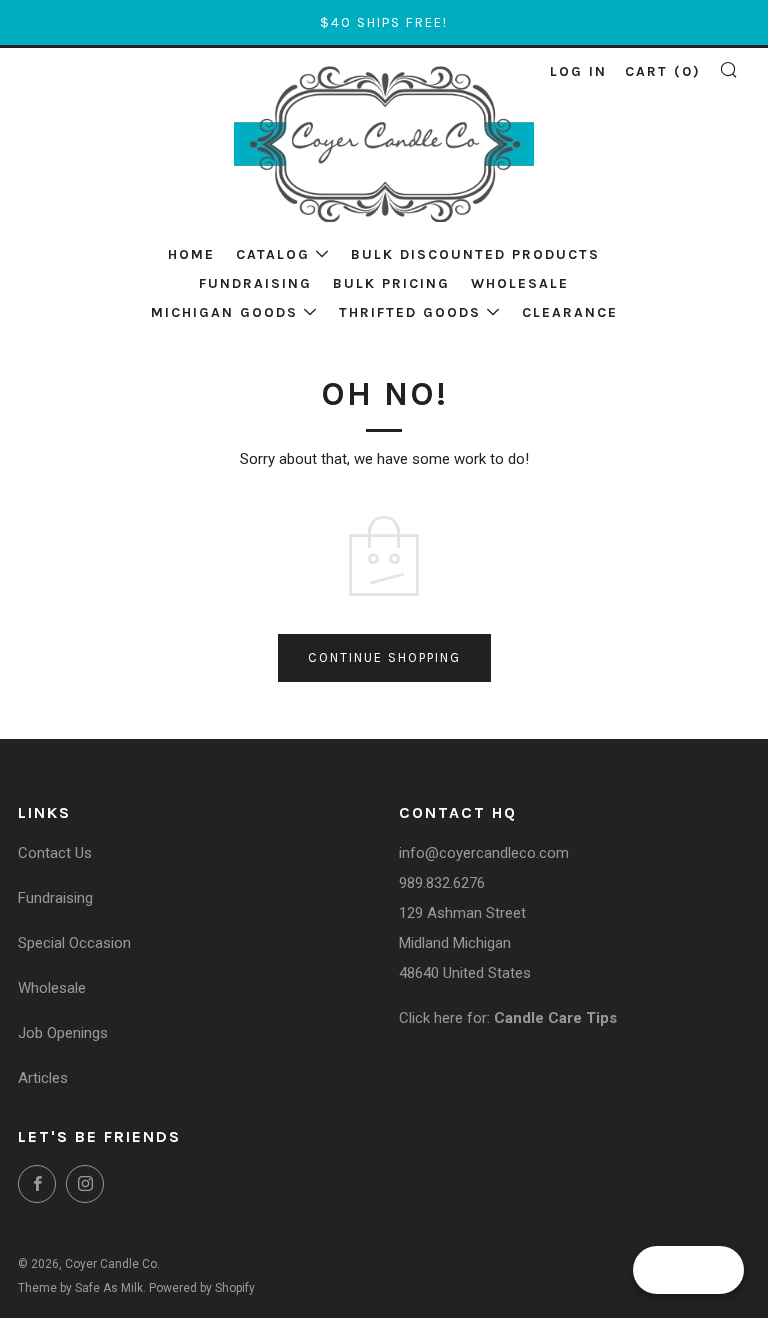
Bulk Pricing (391, 283)
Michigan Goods (224, 312)
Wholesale (520, 283)
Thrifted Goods (410, 312)
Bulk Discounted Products (475, 254)
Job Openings (63, 1033)
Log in (578, 71)
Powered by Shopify (202, 1288)
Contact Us (55, 853)
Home (191, 254)
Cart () (663, 71)
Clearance (570, 312)
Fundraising (255, 283)
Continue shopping (384, 657)
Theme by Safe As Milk (80, 1288)
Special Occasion (74, 943)
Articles (43, 1078)
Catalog (273, 254)
